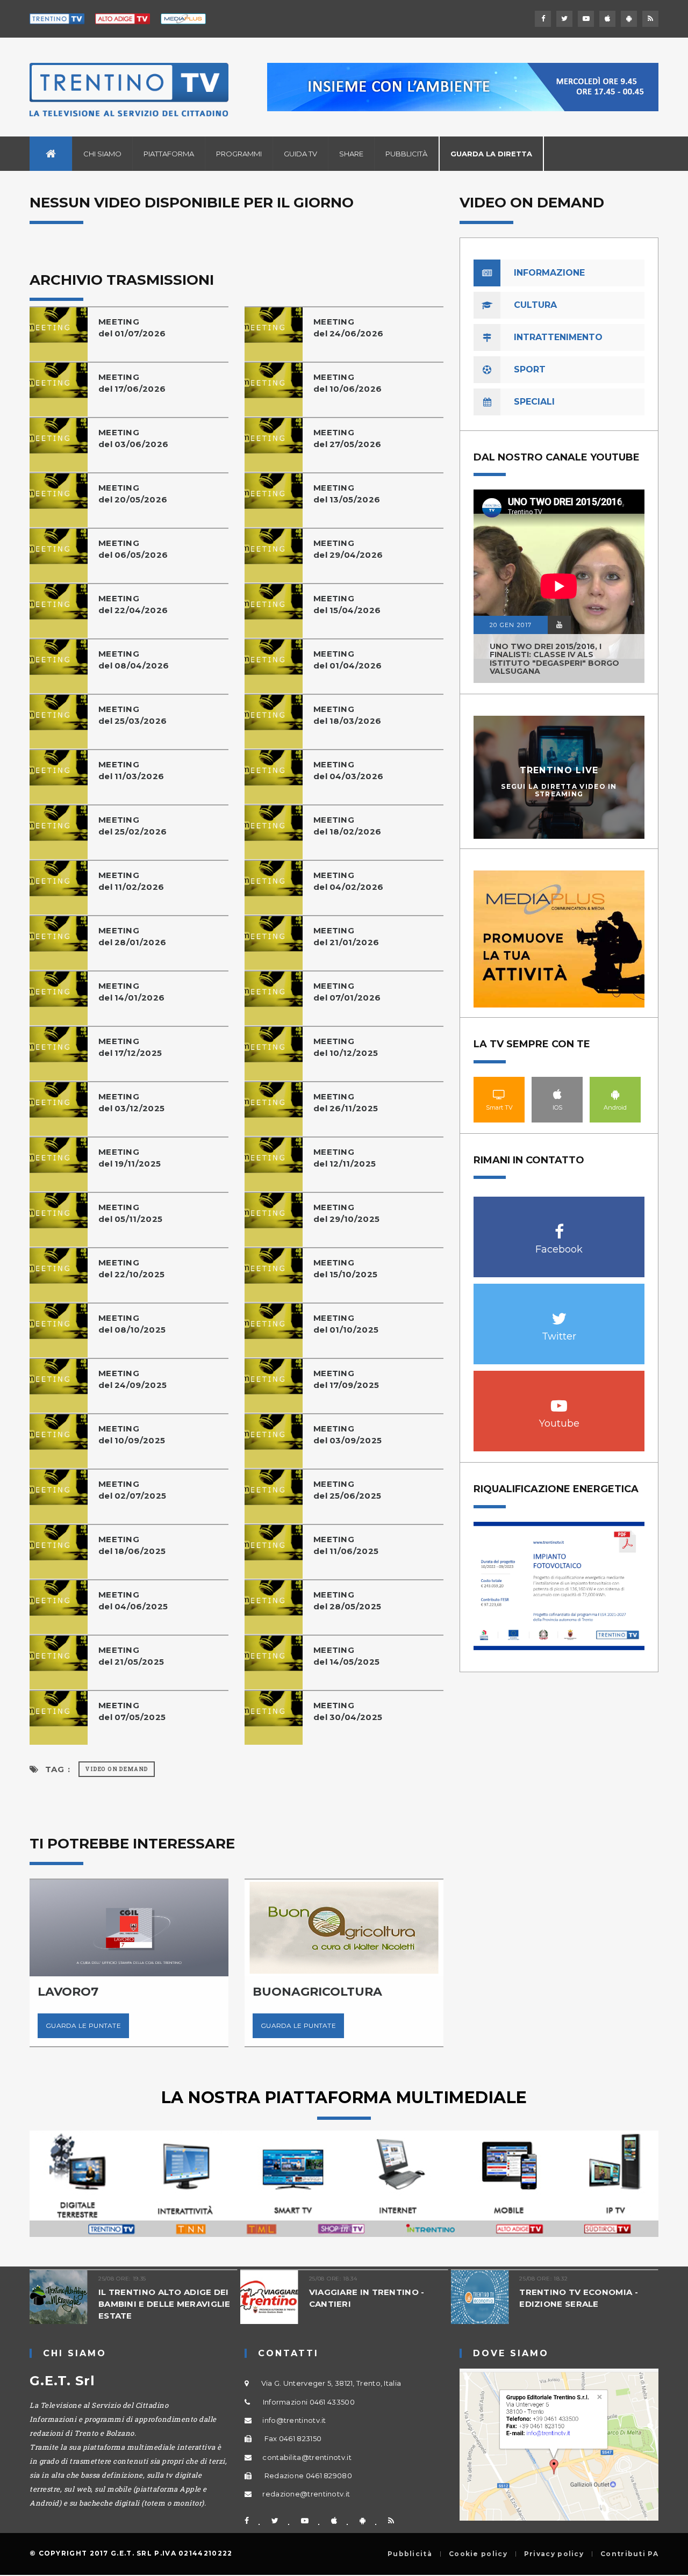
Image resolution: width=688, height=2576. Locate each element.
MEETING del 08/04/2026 (134, 660)
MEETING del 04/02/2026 (348, 881)
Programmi (239, 154)
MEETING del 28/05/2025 (347, 1600)
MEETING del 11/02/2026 (131, 881)
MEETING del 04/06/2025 (133, 1600)
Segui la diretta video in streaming (559, 790)
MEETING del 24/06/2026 (348, 328)
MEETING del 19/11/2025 (130, 1158)
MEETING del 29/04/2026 (348, 549)
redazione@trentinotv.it (306, 2494)
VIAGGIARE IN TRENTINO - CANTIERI (367, 2298)
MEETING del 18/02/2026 (347, 826)
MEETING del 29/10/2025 (346, 1213)
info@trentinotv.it (294, 2420)
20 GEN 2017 (511, 625)
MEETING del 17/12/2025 (130, 1047)
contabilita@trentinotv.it (307, 2457)
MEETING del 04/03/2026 (348, 770)
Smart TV (499, 1094)
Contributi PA (629, 2554)
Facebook (559, 1226)
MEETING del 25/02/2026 (132, 826)
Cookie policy (478, 2554)
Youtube (559, 1400)
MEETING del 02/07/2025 (132, 1490)
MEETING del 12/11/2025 (345, 1158)
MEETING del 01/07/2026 (132, 328)
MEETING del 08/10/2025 (132, 1324)
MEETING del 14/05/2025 (346, 1656)
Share (351, 154)
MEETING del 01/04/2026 (347, 660)
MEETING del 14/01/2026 (131, 992)
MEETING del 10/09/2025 (132, 1434)
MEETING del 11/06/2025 (346, 1545)
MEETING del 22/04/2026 (133, 604)
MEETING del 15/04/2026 (347, 604)
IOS (557, 1094)
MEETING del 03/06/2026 (133, 438)
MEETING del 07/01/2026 (347, 992)
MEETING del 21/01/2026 (346, 936)
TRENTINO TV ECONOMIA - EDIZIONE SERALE (579, 2298)
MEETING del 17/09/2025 (346, 1379)
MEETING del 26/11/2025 (346, 1102)
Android (615, 1094)
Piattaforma (169, 154)
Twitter (559, 1313)
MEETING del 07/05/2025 (132, 1711)
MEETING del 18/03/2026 (347, 715)
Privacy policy (554, 2554)
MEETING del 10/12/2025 (346, 1047)
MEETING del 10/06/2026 (347, 383)
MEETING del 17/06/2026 (132, 383)
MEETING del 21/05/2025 (131, 1656)
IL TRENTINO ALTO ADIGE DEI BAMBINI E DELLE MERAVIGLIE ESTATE (164, 2304)
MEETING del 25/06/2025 (347, 1490)
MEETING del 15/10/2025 (345, 1268)
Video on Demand (117, 1769)
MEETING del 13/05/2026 (347, 494)
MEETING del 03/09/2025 (347, 1434)
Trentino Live (559, 770)
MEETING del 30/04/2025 (348, 1711)
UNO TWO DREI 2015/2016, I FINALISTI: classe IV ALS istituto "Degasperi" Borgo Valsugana (554, 659)
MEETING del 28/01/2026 (132, 936)
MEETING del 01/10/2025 (346, 1324)
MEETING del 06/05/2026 (133, 549)
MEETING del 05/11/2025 (130, 1213)
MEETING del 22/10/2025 (131, 1268)
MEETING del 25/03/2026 (132, 715)
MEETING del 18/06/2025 (132, 1545)
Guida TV (300, 154)
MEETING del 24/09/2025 (132, 1379)
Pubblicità (406, 154)
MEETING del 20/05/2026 (133, 494)
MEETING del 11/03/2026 (131, 770)
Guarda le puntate (83, 2025)
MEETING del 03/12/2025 (131, 1102)
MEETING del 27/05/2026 (347, 438)
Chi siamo (102, 154)
